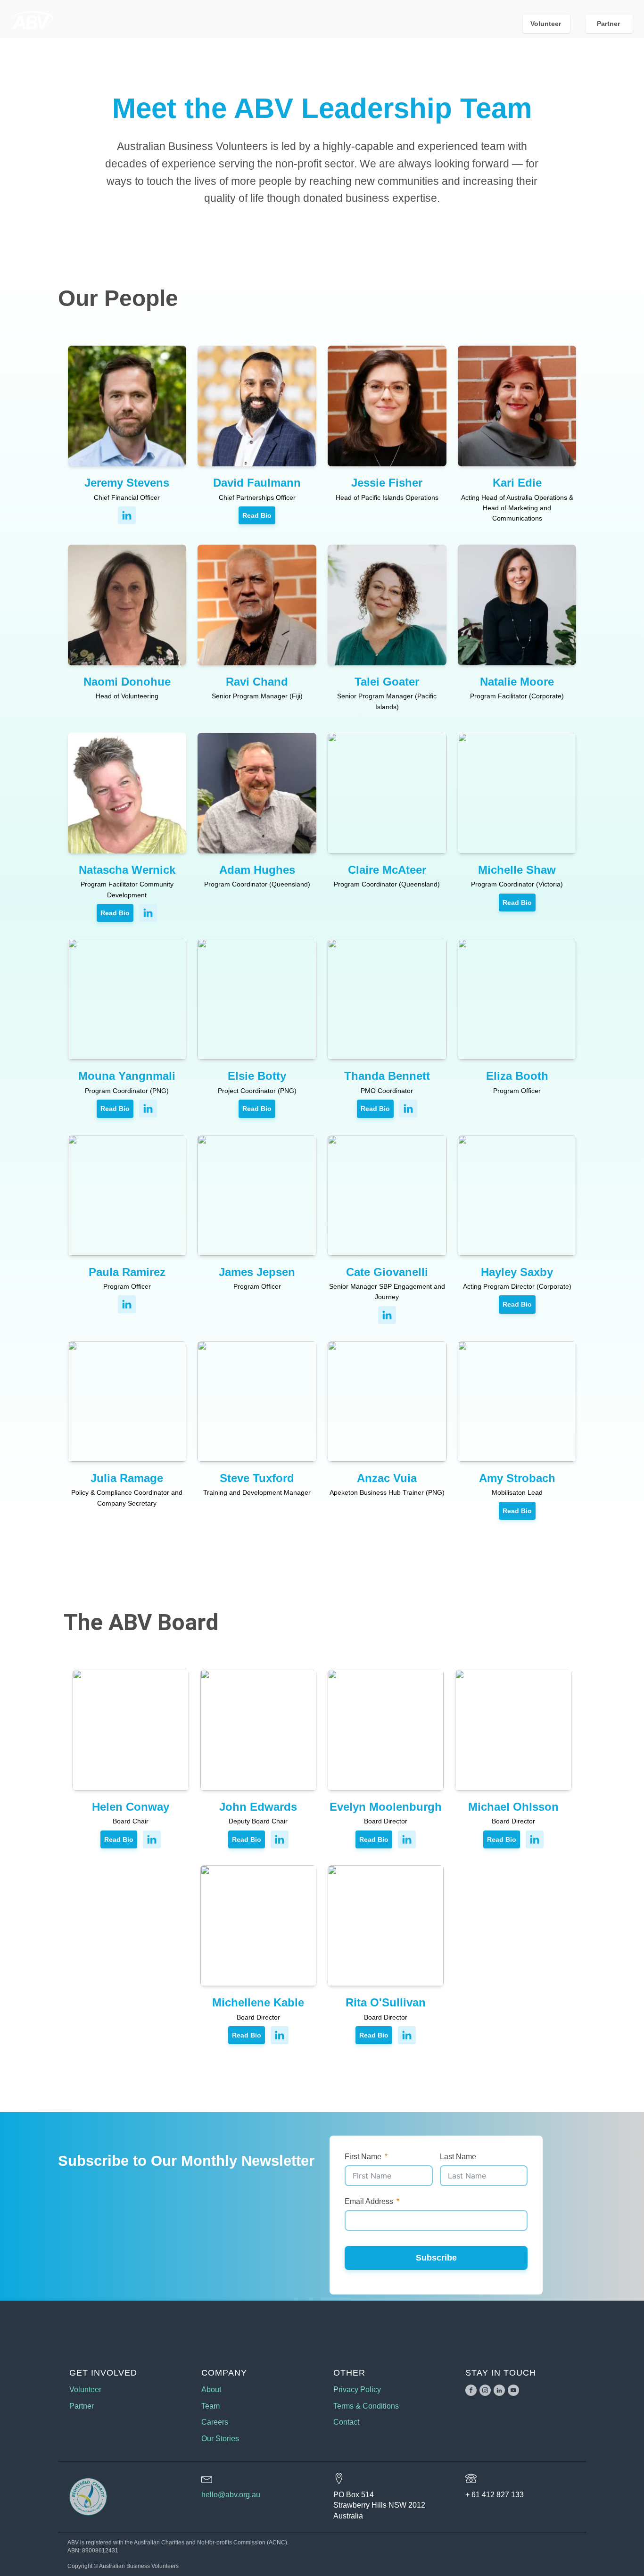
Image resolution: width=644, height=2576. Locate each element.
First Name (363, 2157)
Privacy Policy (357, 2390)
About (211, 2390)
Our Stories (220, 2439)
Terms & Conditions (366, 2406)
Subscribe (436, 2258)
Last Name (458, 2157)
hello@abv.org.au (231, 2495)
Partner (609, 24)
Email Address (369, 2201)
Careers (215, 2422)
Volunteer (547, 24)
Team (211, 2406)
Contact (346, 2422)
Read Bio (257, 515)
